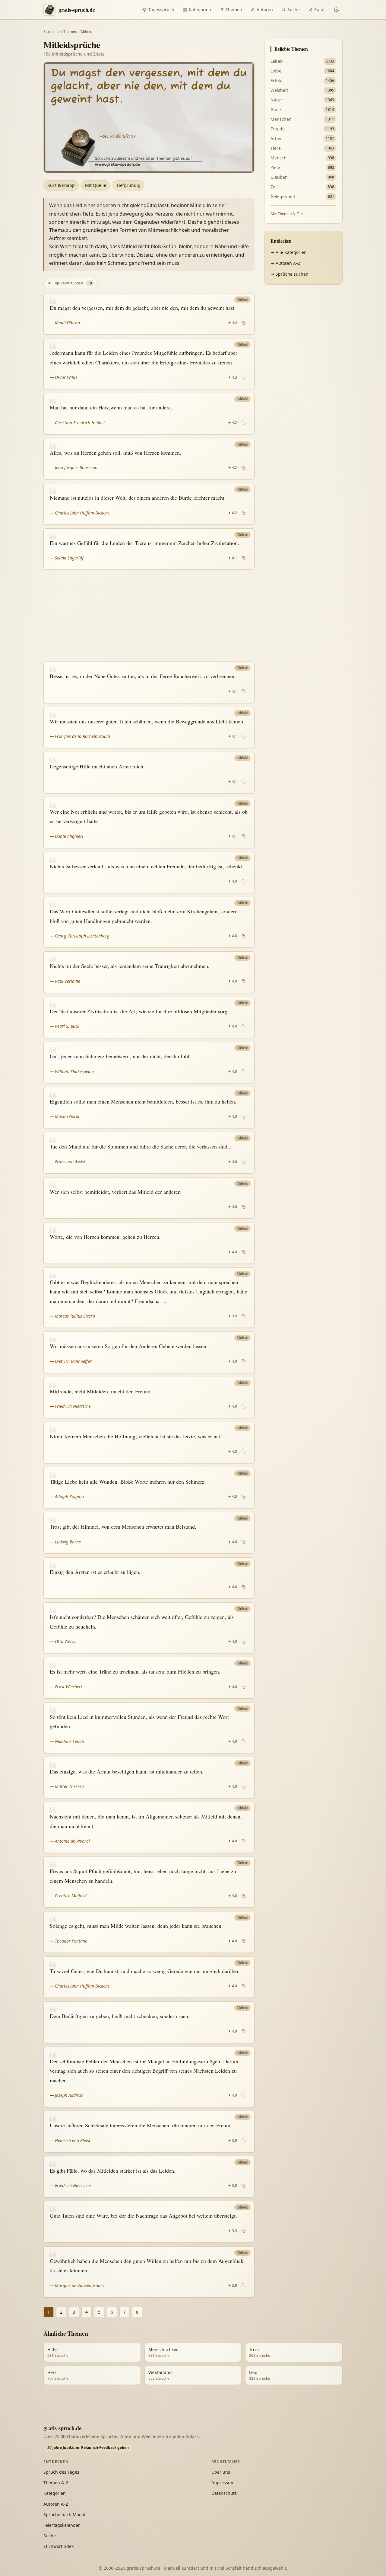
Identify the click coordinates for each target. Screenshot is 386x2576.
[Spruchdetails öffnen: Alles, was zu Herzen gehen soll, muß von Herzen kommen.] (149, 459)
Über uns (221, 2472)
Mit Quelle (96, 185)
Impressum (223, 2483)
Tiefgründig (128, 185)
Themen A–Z (56, 2483)
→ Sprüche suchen (289, 274)
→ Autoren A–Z (285, 263)
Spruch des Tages (61, 2472)
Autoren (265, 10)
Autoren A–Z (56, 2504)
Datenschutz (224, 2493)
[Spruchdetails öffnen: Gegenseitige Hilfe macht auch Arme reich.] (149, 773)
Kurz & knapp (61, 185)
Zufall (320, 10)
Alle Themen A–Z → (287, 214)
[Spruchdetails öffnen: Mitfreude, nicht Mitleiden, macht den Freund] (149, 1398)
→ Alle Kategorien (289, 252)
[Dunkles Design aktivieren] (337, 10)
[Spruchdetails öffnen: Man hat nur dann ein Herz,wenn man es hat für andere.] (149, 414)
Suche (294, 10)
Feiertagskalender (62, 2525)
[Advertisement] (149, 616)
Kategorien (200, 10)
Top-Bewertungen (70, 283)
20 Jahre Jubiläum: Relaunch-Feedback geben (88, 2448)
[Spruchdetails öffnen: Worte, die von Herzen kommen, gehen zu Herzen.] (149, 1243)
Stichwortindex (59, 2546)
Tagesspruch (161, 10)
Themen (234, 10)
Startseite (52, 32)
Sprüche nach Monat (65, 2515)
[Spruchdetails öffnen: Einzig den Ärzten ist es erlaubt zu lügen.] (149, 1578)
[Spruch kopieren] (244, 323)
